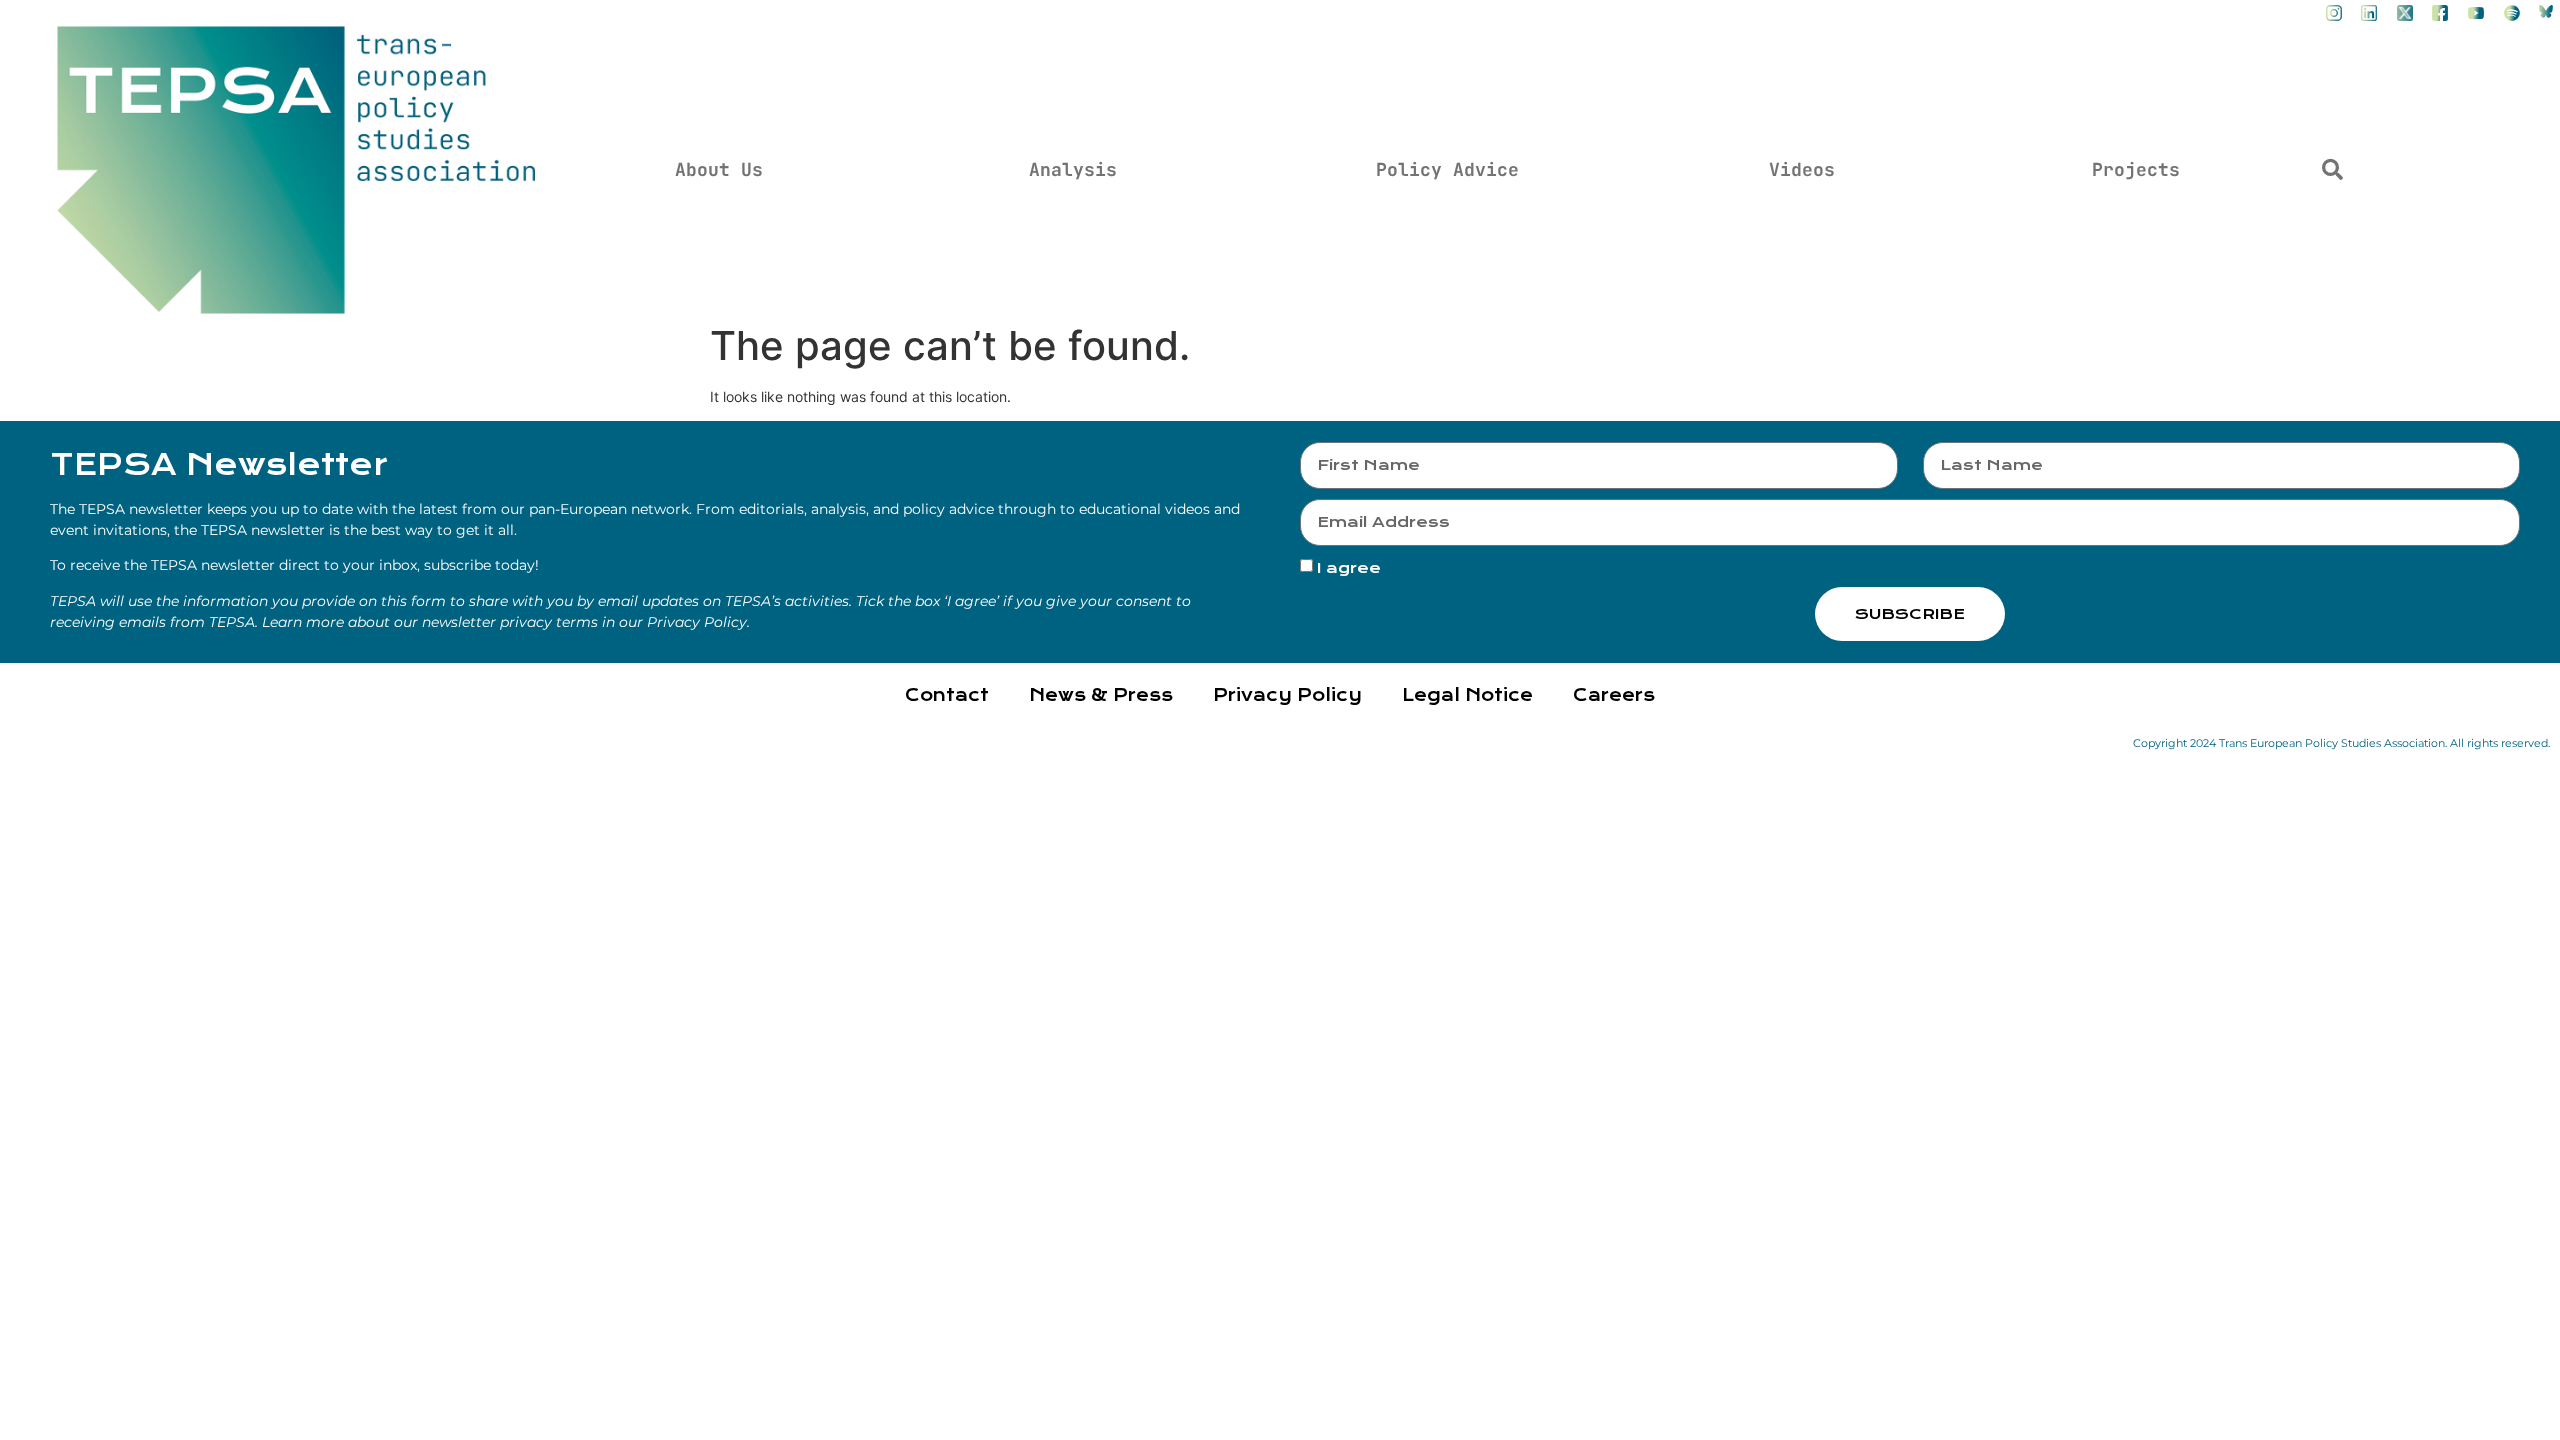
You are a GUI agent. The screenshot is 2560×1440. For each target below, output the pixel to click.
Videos (1802, 169)
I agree (1349, 569)
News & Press (1101, 695)
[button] (2332, 170)
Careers (1614, 695)
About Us (719, 169)
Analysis (1073, 169)
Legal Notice (1467, 695)
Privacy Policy (1287, 695)
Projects (2136, 169)
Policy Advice (1447, 169)
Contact (947, 695)
